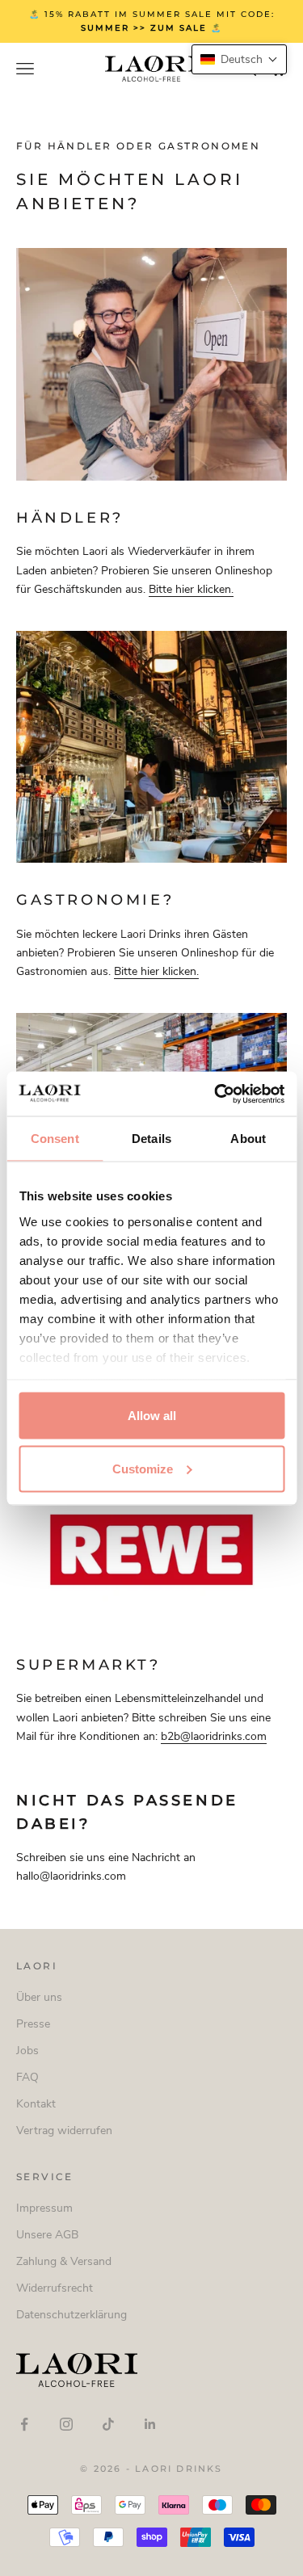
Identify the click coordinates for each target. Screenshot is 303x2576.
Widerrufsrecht (55, 2288)
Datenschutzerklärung (72, 2315)
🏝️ (178, 28)
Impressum (44, 2208)
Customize (143, 1468)
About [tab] (248, 1139)
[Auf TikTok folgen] (108, 2424)
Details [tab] (151, 1139)
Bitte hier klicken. (191, 589)
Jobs (27, 2051)
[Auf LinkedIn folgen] (150, 2424)
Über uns (39, 1997)
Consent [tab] (55, 1139)
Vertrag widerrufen (64, 2131)
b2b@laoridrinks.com (214, 1736)
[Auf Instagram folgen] (66, 2424)
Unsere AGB (47, 2235)
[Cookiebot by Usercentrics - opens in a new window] (216, 1094)
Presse (33, 2024)
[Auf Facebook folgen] (24, 2424)
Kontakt (36, 2104)
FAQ (27, 2077)
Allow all (152, 1416)
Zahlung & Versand (64, 2261)
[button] (239, 59)
